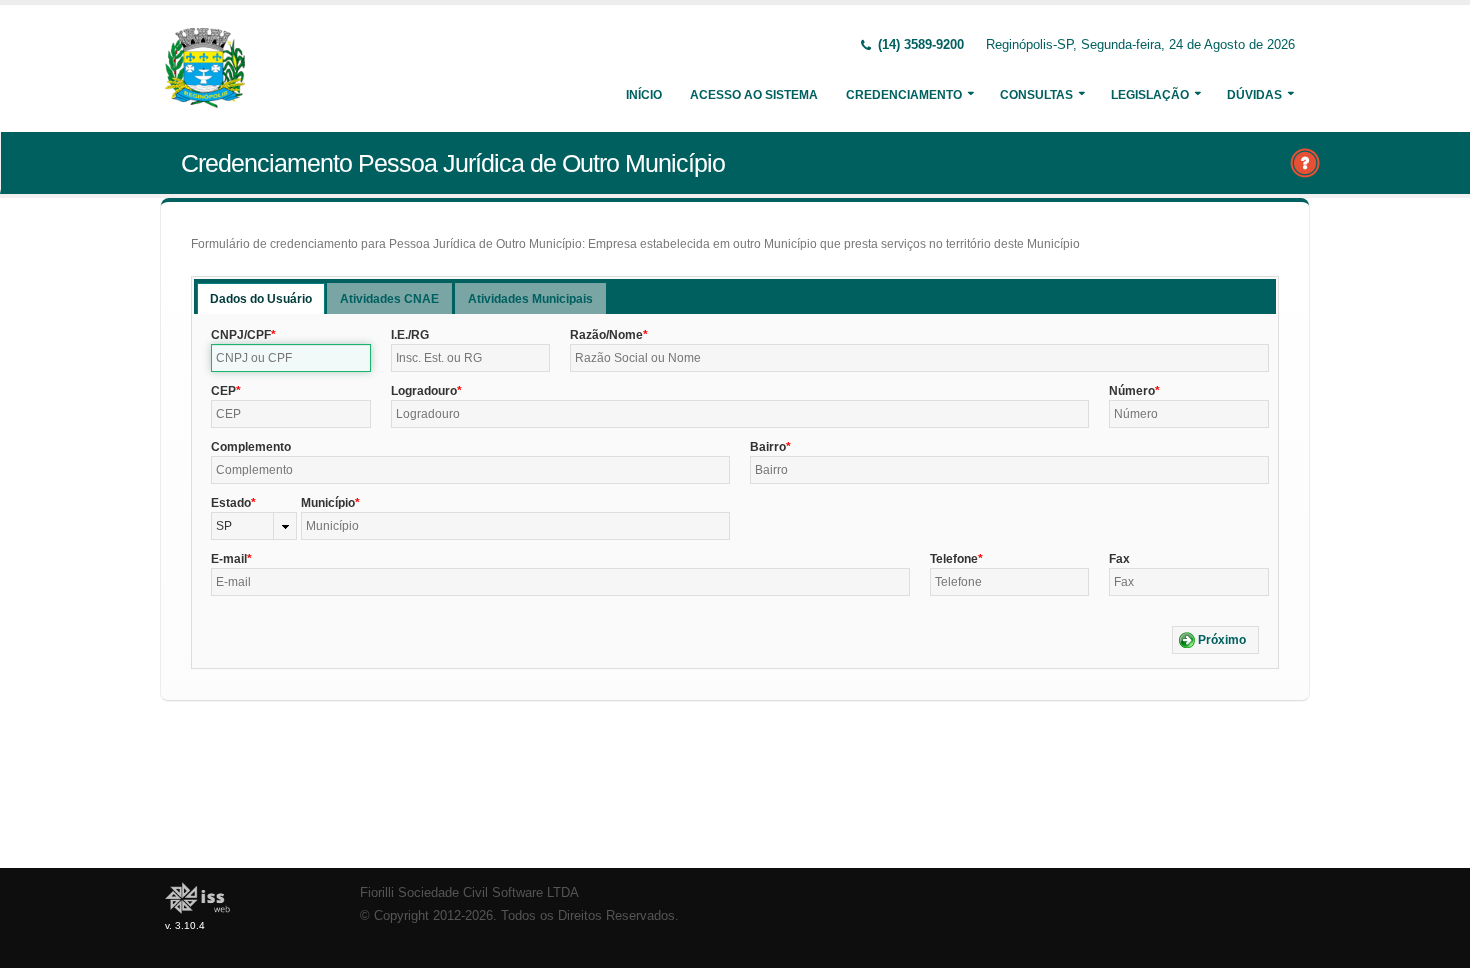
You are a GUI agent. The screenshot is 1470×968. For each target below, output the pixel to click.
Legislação (1150, 95)
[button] (1215, 640)
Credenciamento (904, 95)
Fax (1119, 559)
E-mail (229, 559)
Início (644, 95)
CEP (223, 391)
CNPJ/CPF (241, 335)
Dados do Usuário (261, 299)
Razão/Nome (606, 335)
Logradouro (424, 391)
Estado (231, 503)
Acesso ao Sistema (754, 95)
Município (328, 503)
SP (224, 526)
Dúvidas (1254, 95)
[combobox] (254, 526)
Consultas (1036, 95)
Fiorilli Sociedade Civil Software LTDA (469, 893)
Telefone (954, 559)
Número (1132, 391)
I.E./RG (410, 335)
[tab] (261, 298)
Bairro (768, 447)
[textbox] (291, 358)
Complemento (251, 447)
